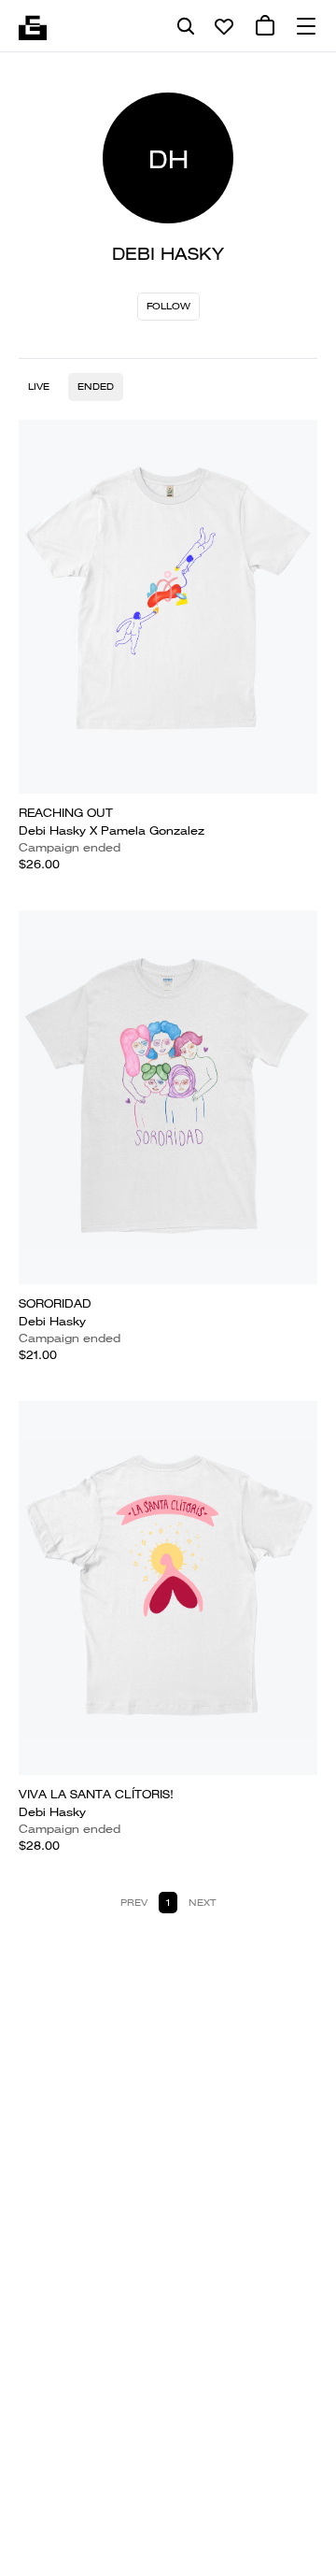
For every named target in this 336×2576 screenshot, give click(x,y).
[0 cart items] (265, 26)
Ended (96, 386)
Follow (168, 306)
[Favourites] (224, 26)
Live (39, 386)
